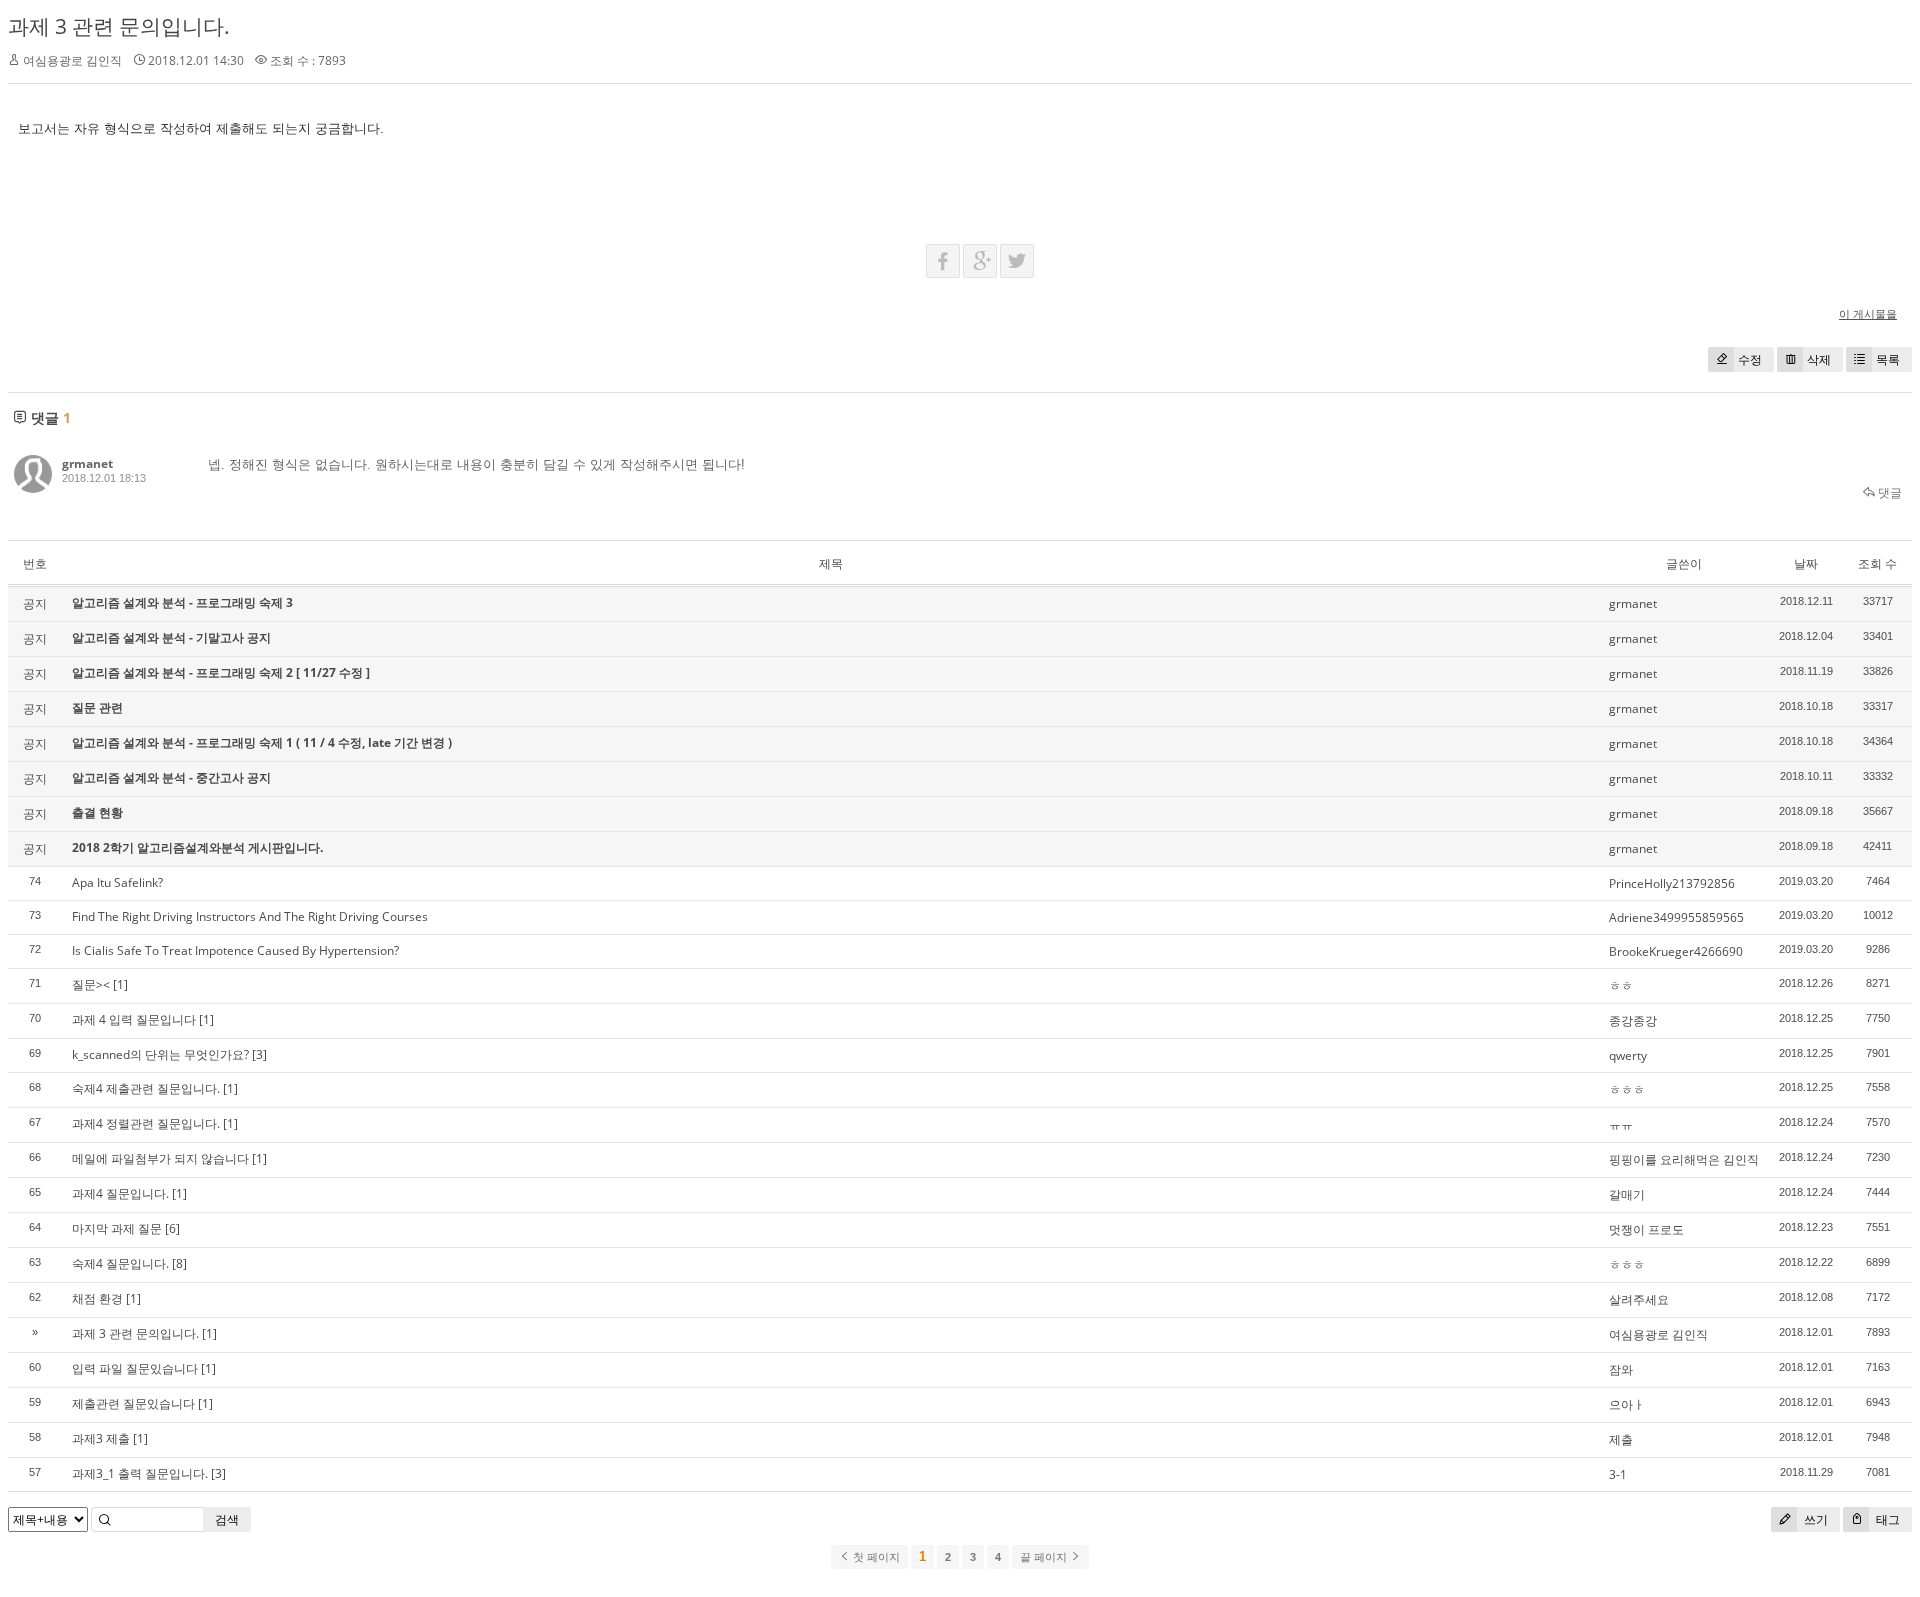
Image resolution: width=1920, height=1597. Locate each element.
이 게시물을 (1868, 313)
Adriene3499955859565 (1676, 917)
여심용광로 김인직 (1658, 1334)
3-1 (1618, 1474)
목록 (1888, 359)
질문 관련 (97, 707)
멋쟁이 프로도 (1646, 1229)
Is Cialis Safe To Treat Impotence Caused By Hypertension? (235, 950)
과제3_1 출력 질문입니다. (140, 1473)
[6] (172, 1228)
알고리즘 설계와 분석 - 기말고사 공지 (171, 637)
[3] (259, 1054)
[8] (179, 1263)
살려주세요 (1639, 1299)
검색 (227, 1519)
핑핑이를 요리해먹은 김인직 (1684, 1159)
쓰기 (1814, 1519)
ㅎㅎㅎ (1627, 1089)
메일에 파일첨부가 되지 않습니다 (160, 1158)
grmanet (87, 463)
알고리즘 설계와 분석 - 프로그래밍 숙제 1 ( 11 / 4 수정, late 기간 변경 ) (262, 742)
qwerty (1628, 1055)
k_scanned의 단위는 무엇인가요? (160, 1054)
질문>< (91, 984)
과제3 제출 (101, 1438)
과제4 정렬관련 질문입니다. (146, 1123)
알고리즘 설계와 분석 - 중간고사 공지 (171, 777)
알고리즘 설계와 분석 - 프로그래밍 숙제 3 (182, 602)
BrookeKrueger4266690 (1676, 951)
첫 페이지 (875, 1557)
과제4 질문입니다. (120, 1193)
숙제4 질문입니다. (120, 1263)
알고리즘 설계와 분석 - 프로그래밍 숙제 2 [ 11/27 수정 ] (221, 672)
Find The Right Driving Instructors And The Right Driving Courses (250, 916)
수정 (1750, 359)
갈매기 (1627, 1194)
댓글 (1888, 492)
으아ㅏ (1627, 1404)
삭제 (1819, 359)
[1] (120, 984)
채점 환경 (97, 1298)
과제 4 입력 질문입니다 (134, 1019)
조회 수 (1877, 563)
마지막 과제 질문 (117, 1228)
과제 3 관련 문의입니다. (119, 26)
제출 (1621, 1439)
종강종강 (1633, 1020)
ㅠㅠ (1621, 1124)
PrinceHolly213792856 (1672, 883)
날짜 (1806, 563)
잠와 (1621, 1369)
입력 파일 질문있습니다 (135, 1368)
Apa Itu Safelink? (117, 882)
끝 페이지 (1045, 1557)
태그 (1886, 1519)
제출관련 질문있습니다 (133, 1403)
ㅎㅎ (1621, 985)
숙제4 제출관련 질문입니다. (146, 1088)
